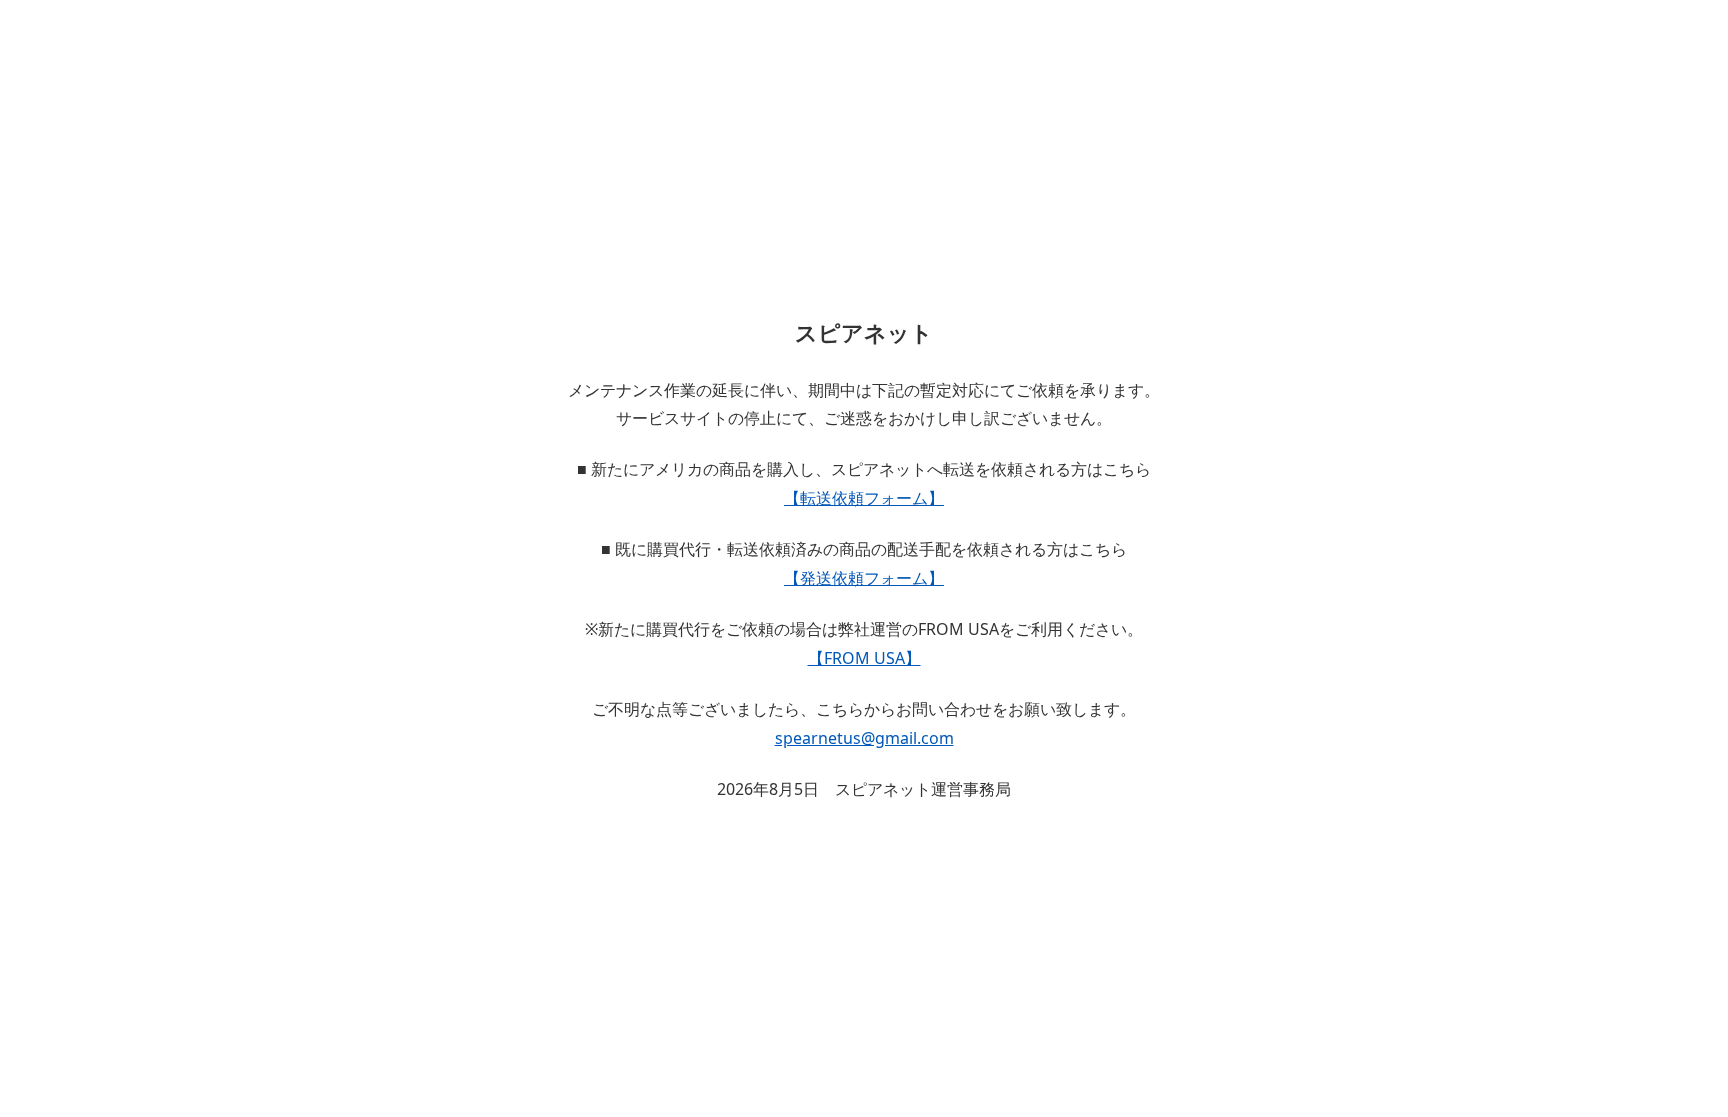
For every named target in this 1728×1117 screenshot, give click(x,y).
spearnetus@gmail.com (864, 738)
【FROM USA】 (864, 658)
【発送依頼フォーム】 (864, 578)
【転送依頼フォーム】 (864, 498)
